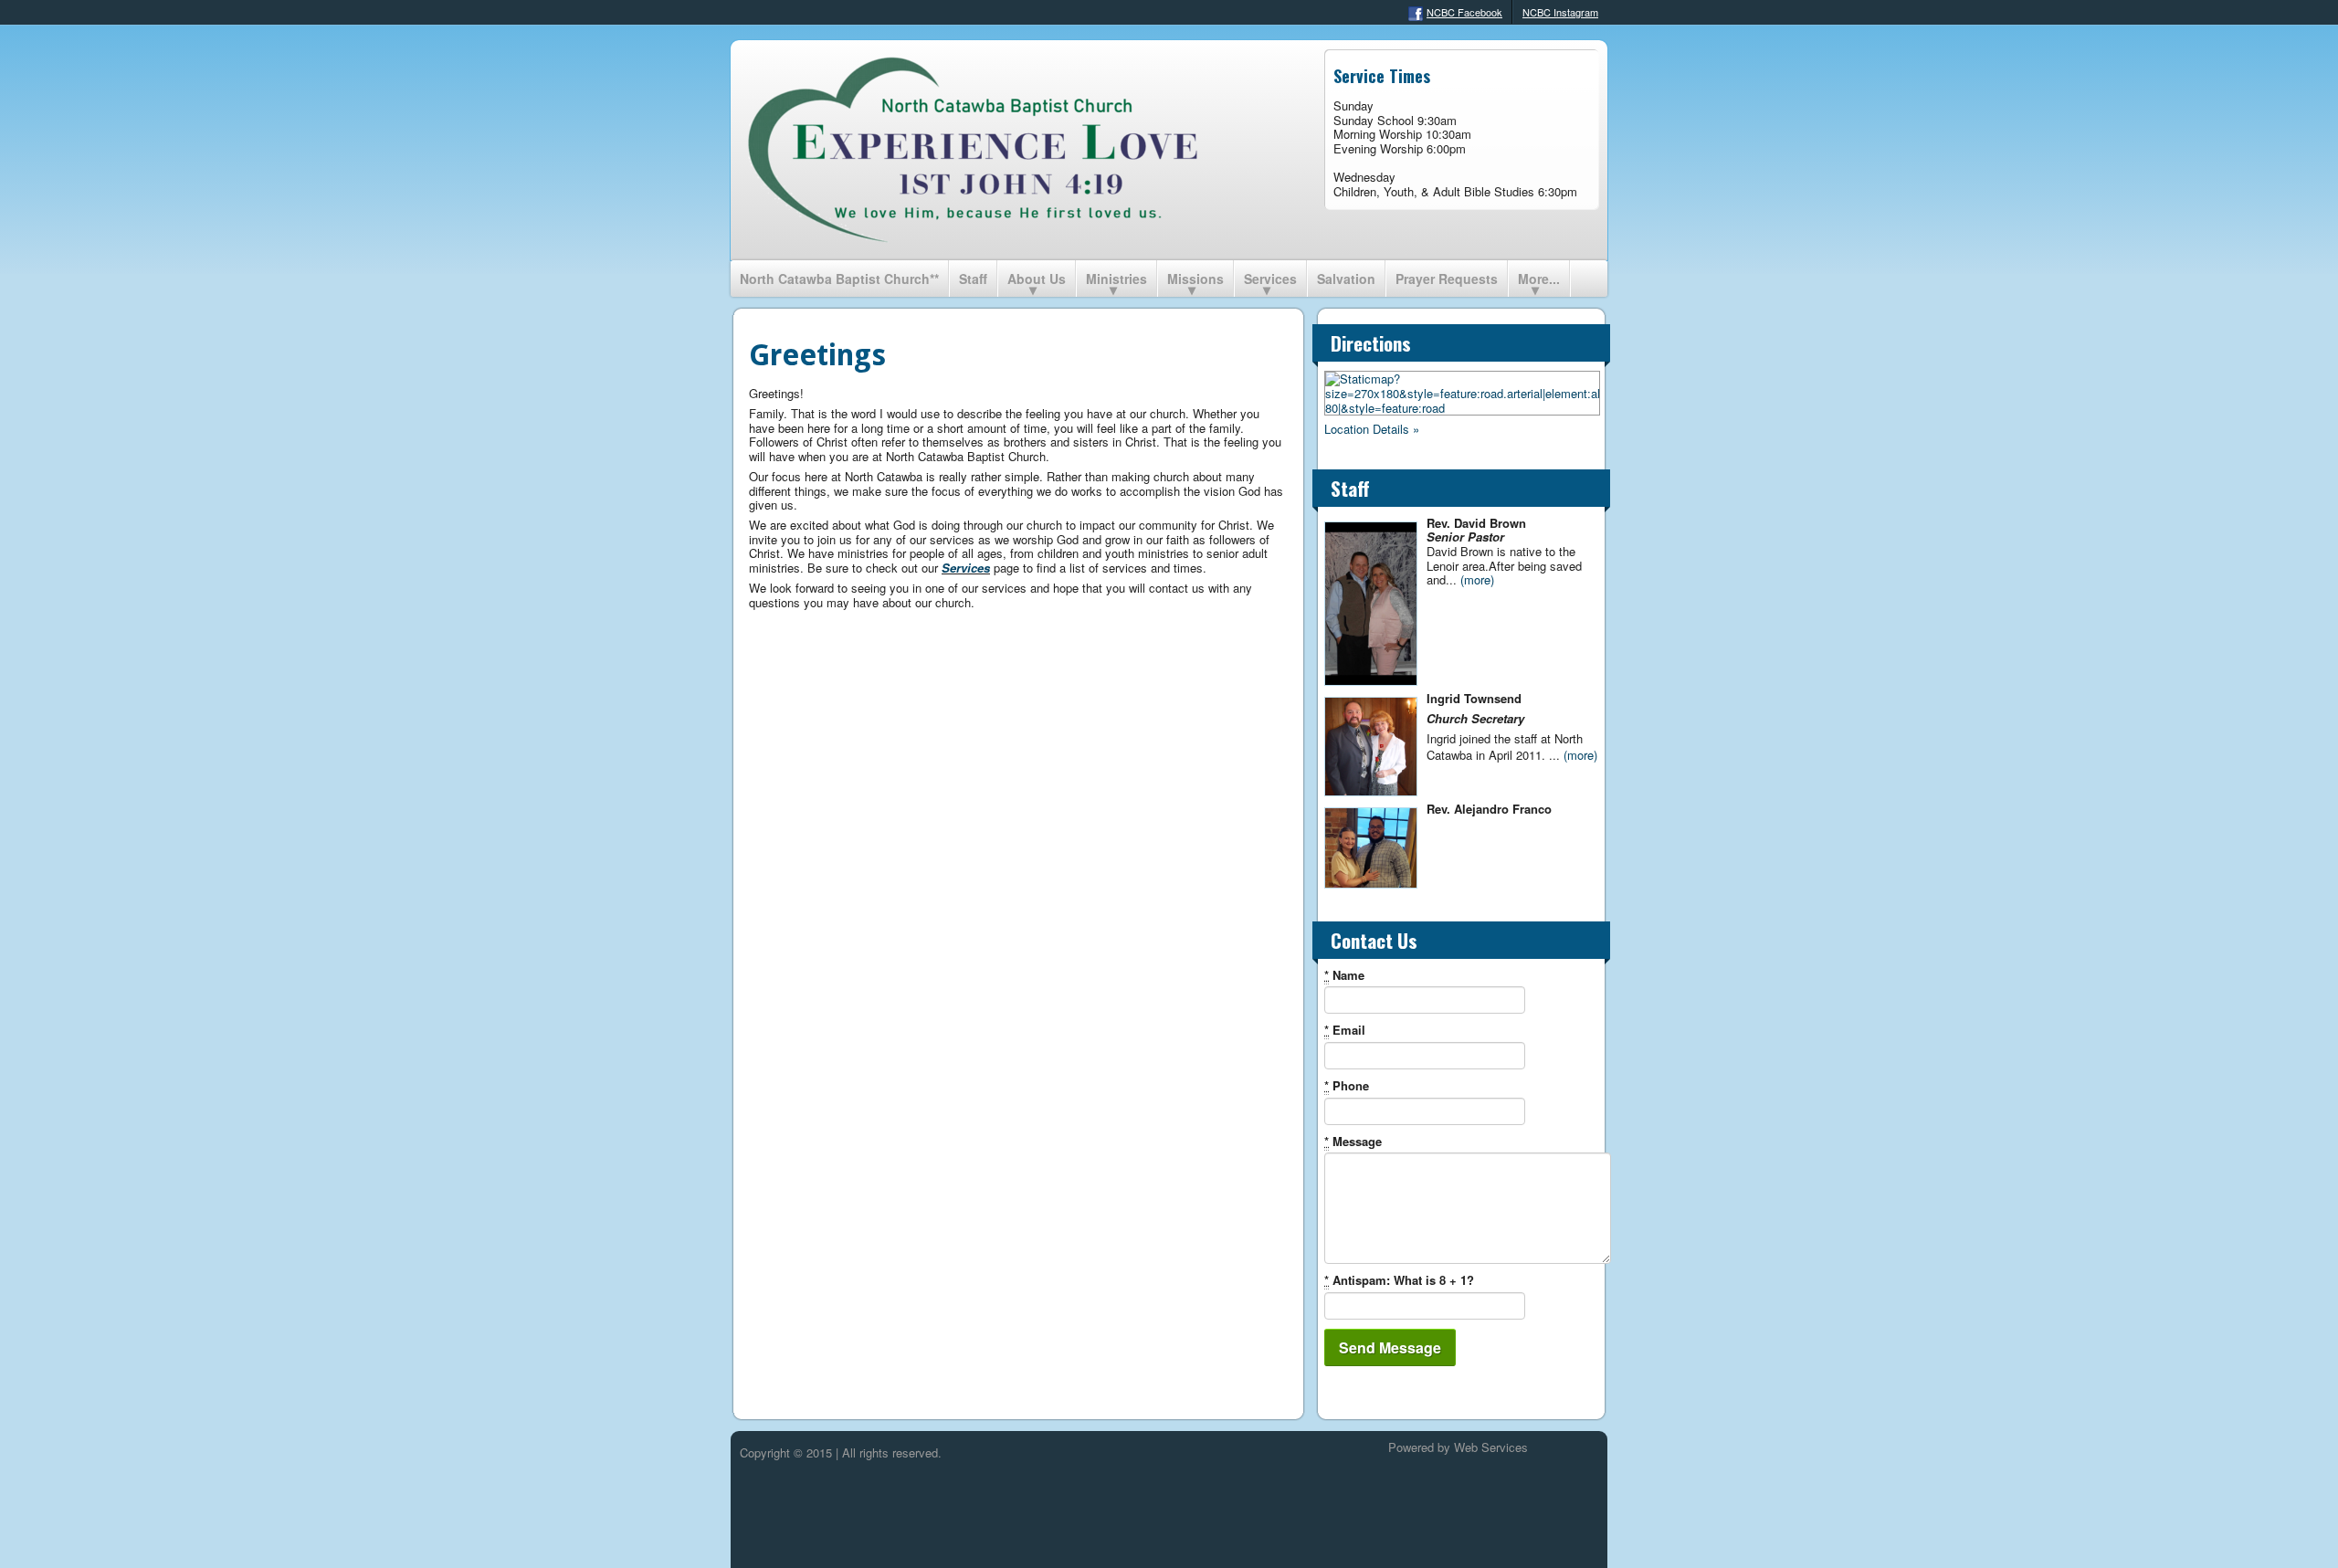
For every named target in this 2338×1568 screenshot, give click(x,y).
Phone (1347, 1086)
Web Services (1491, 1447)
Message (1353, 1142)
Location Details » (1372, 429)
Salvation (1346, 279)
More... (1539, 279)
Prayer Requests (1447, 279)
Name (1344, 975)
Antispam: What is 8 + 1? (1399, 1280)
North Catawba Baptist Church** (839, 279)
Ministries (1116, 279)
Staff (973, 279)
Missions (1195, 279)
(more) (1477, 579)
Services (1270, 279)
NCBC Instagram (1560, 12)
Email (1345, 1030)
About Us (1037, 279)
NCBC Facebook (1464, 12)
